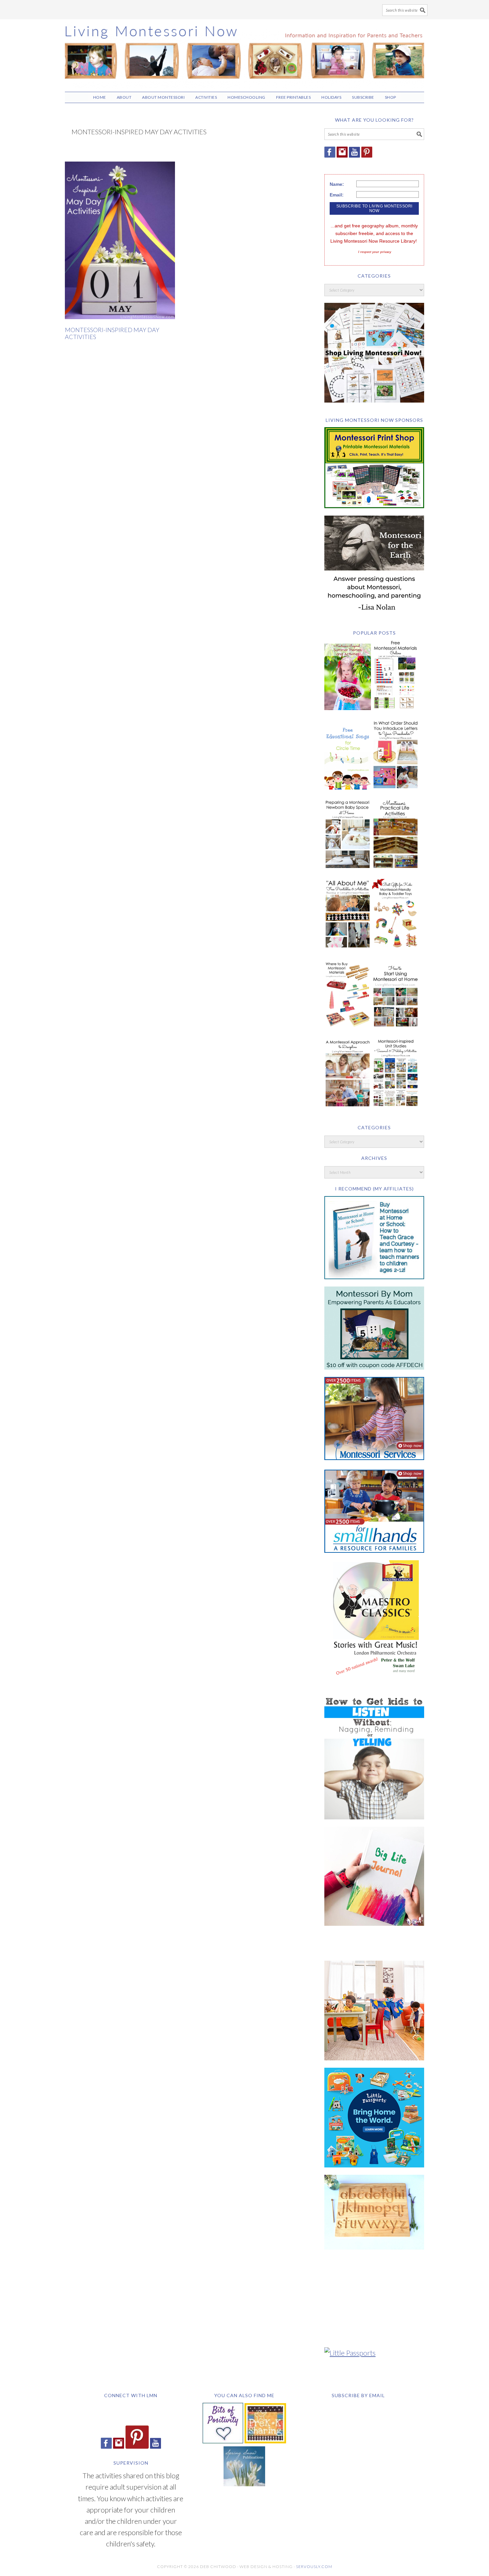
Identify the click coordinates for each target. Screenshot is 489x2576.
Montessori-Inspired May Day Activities (112, 333)
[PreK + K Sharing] (265, 2441)
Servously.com (314, 2567)
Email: (337, 195)
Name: (337, 184)
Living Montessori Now (244, 53)
